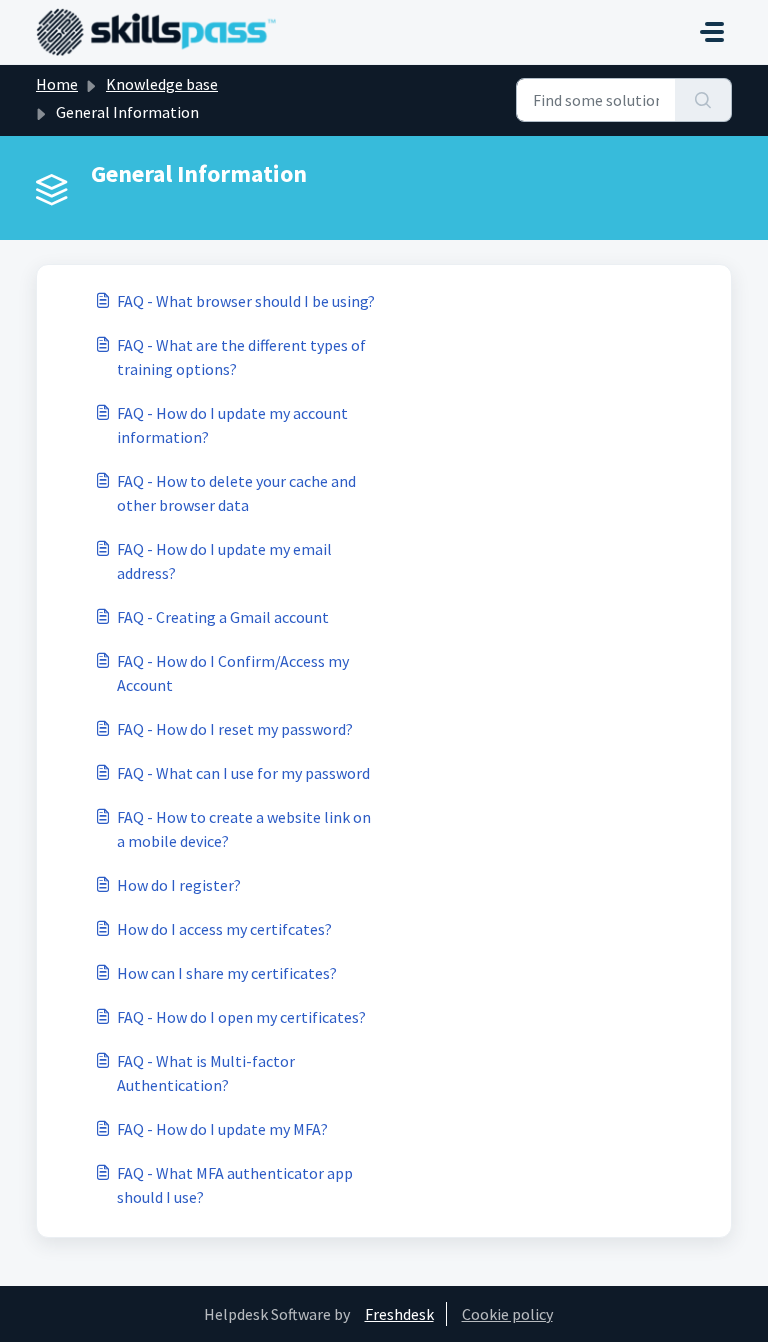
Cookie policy (507, 1314)
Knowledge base (162, 84)
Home (57, 84)
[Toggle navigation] (712, 32)
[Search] (703, 100)
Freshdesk (399, 1314)
